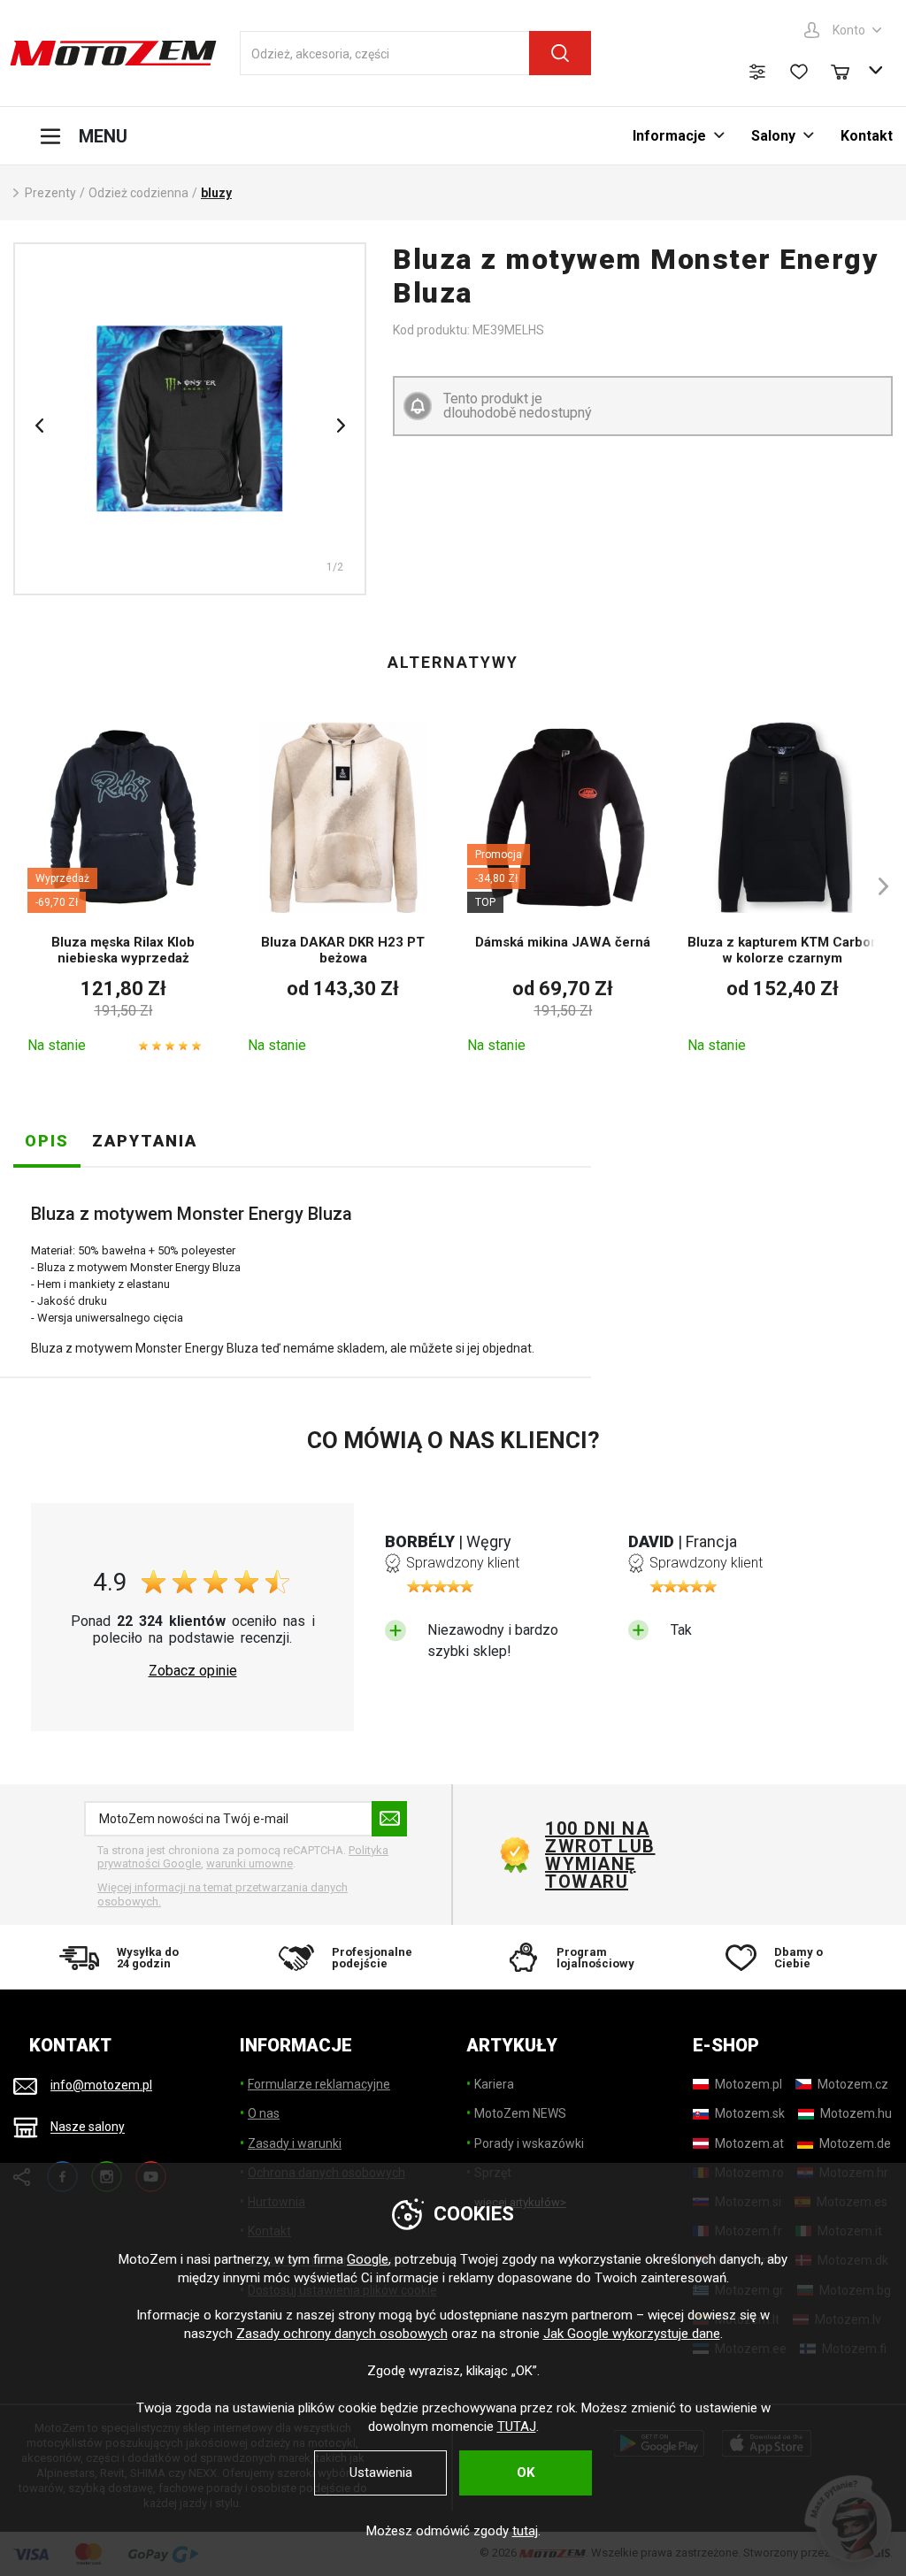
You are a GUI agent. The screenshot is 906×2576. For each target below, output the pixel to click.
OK (526, 2472)
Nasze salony (88, 2127)
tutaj (525, 2531)
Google (368, 2259)
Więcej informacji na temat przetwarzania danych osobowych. (223, 1894)
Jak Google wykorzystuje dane (632, 2334)
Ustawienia (381, 2472)
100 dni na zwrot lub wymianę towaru (600, 1855)
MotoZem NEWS (520, 2113)
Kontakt (867, 136)
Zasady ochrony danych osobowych (342, 2334)
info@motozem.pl (101, 2085)
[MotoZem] (113, 53)
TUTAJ (517, 2426)
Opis (47, 1141)
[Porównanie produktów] (757, 72)
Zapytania (145, 1141)
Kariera (494, 2084)
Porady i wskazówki (529, 2143)
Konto (849, 30)
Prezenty (50, 193)
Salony (773, 136)
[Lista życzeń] (799, 72)
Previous (39, 425)
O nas (264, 2113)
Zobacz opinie (193, 1671)
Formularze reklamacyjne (319, 2084)
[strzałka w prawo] (875, 886)
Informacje (669, 136)
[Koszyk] (848, 70)
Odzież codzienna (138, 193)
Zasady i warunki (295, 2143)
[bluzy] (190, 419)
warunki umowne (250, 1863)
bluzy (216, 193)
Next (341, 425)
